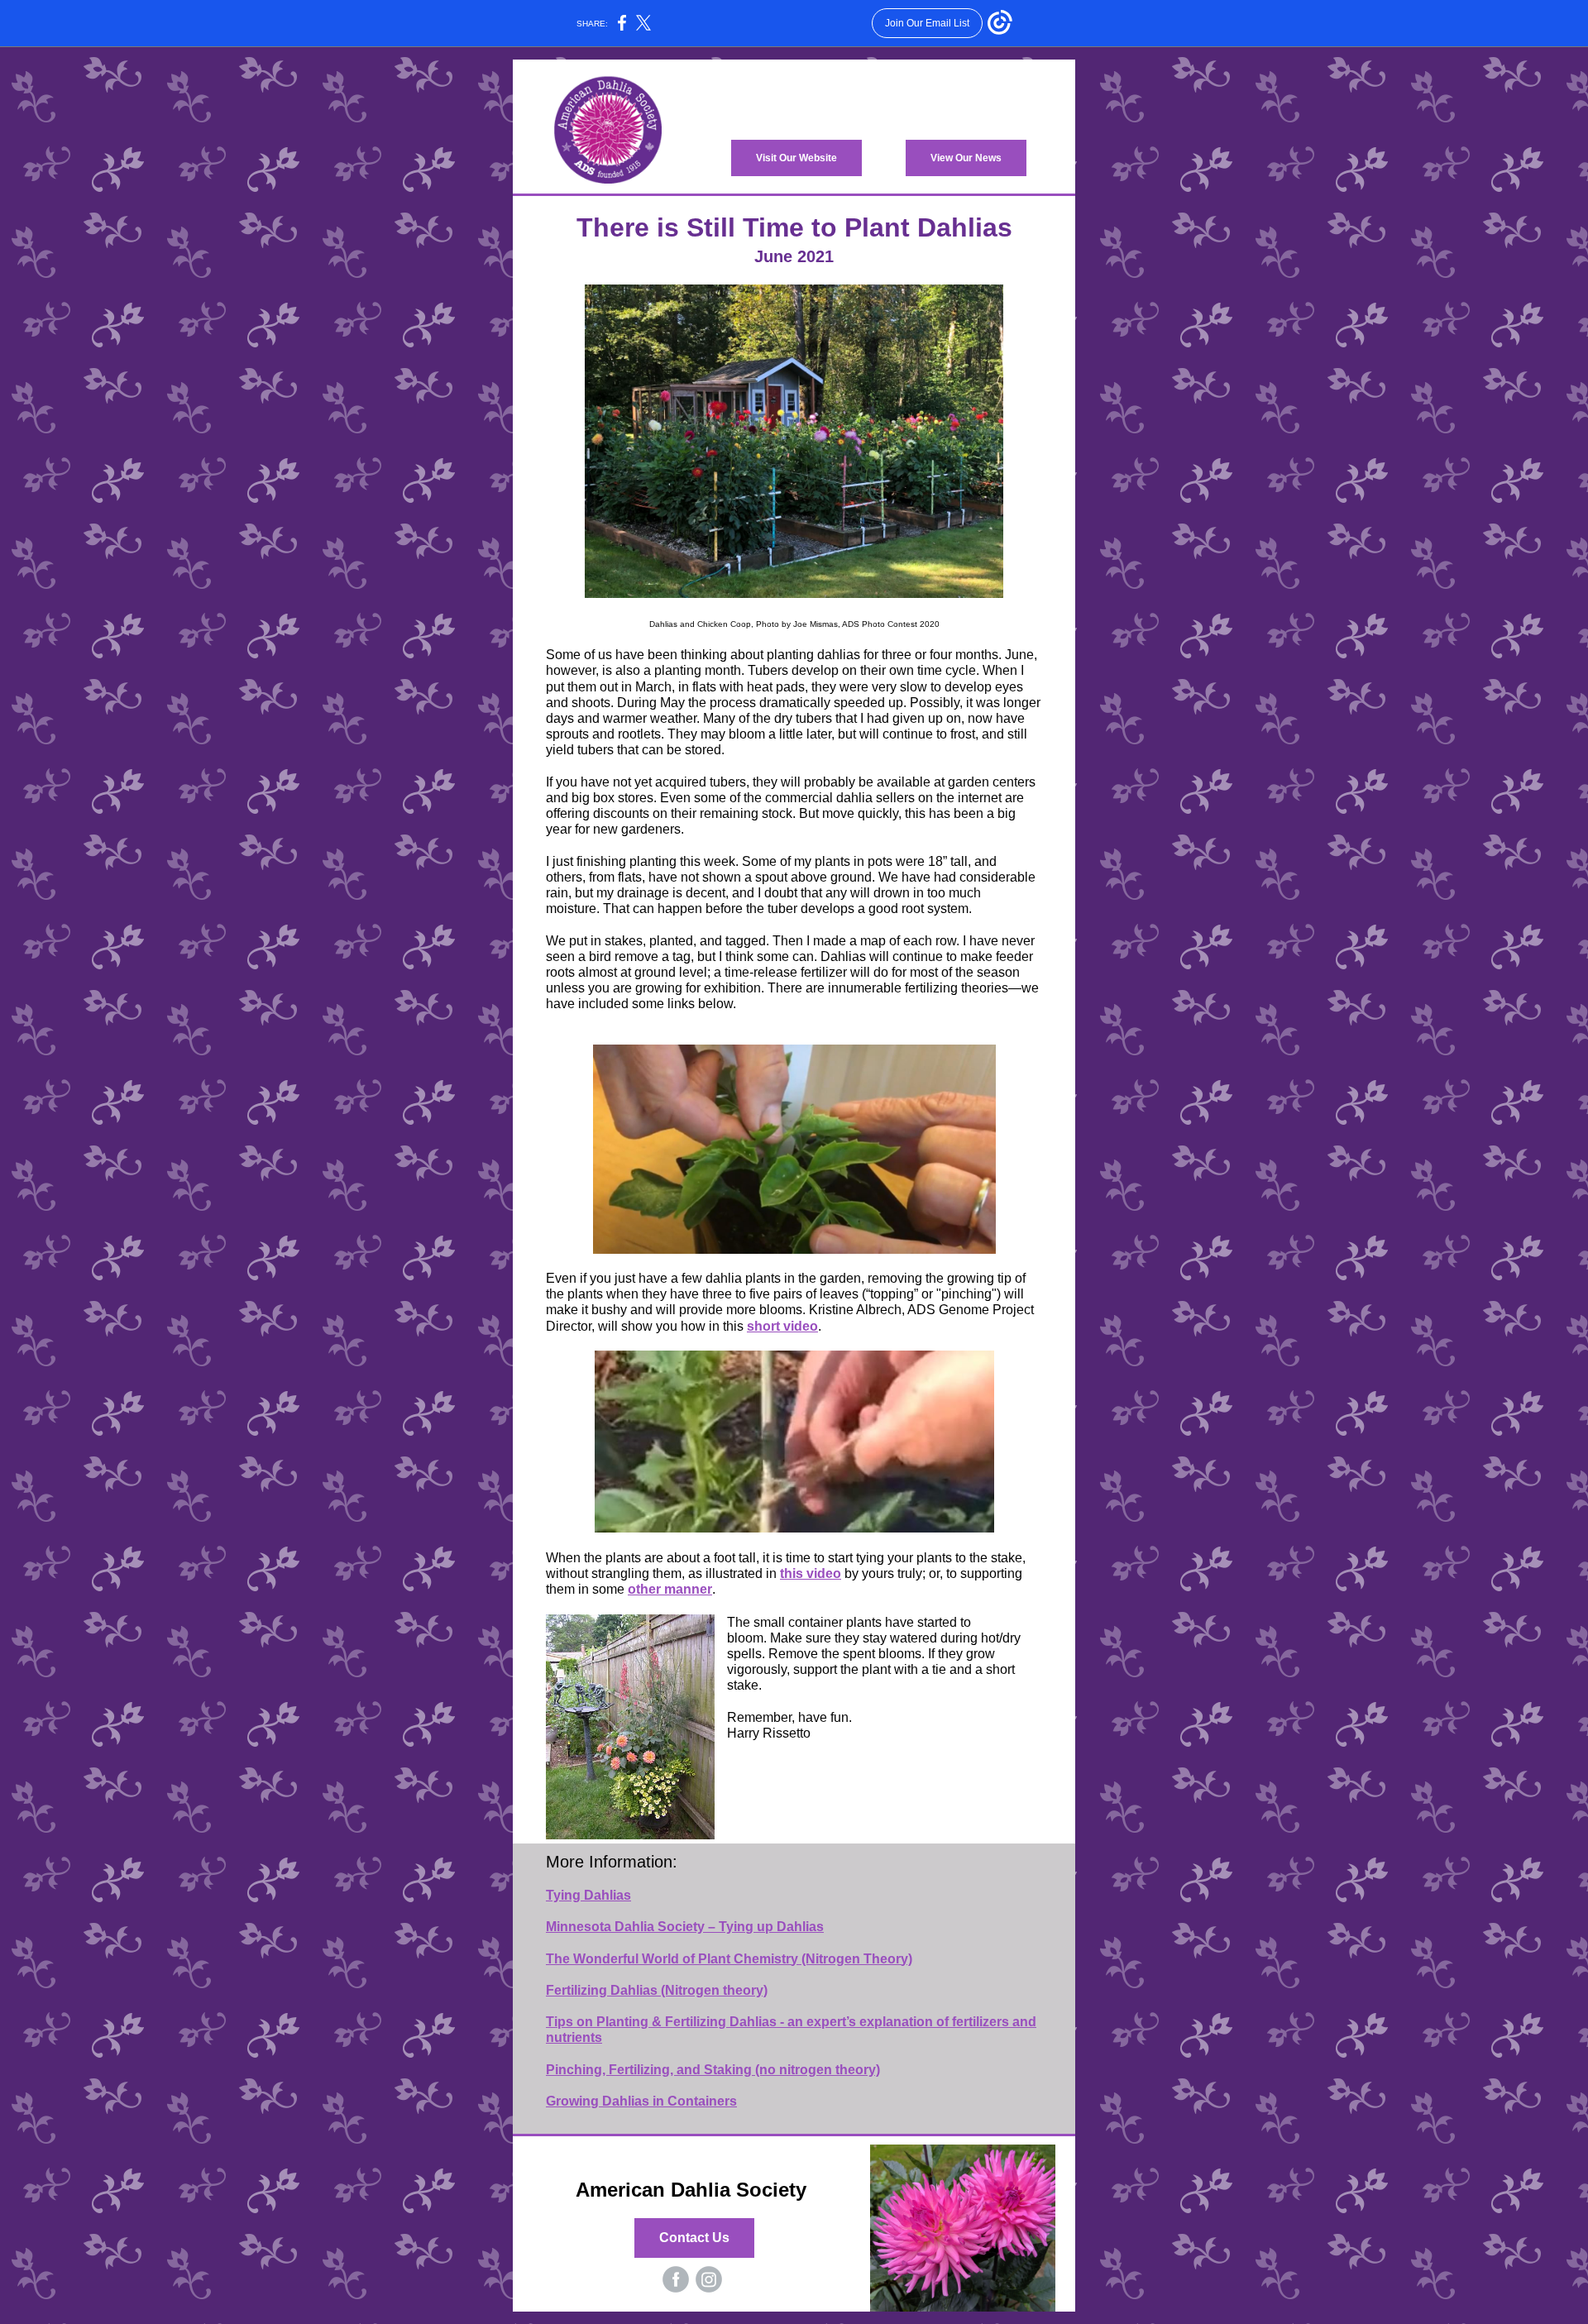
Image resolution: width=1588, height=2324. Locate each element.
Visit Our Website (796, 158)
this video (811, 1573)
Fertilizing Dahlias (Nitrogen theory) (657, 1990)
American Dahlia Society (694, 2190)
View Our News (966, 158)
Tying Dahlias (588, 1895)
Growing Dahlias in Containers (641, 2101)
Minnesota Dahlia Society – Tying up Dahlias (685, 1927)
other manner (670, 1589)
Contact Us (694, 2238)
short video (782, 1326)
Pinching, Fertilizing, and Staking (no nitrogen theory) (713, 2070)
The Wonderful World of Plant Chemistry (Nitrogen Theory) (729, 1959)
